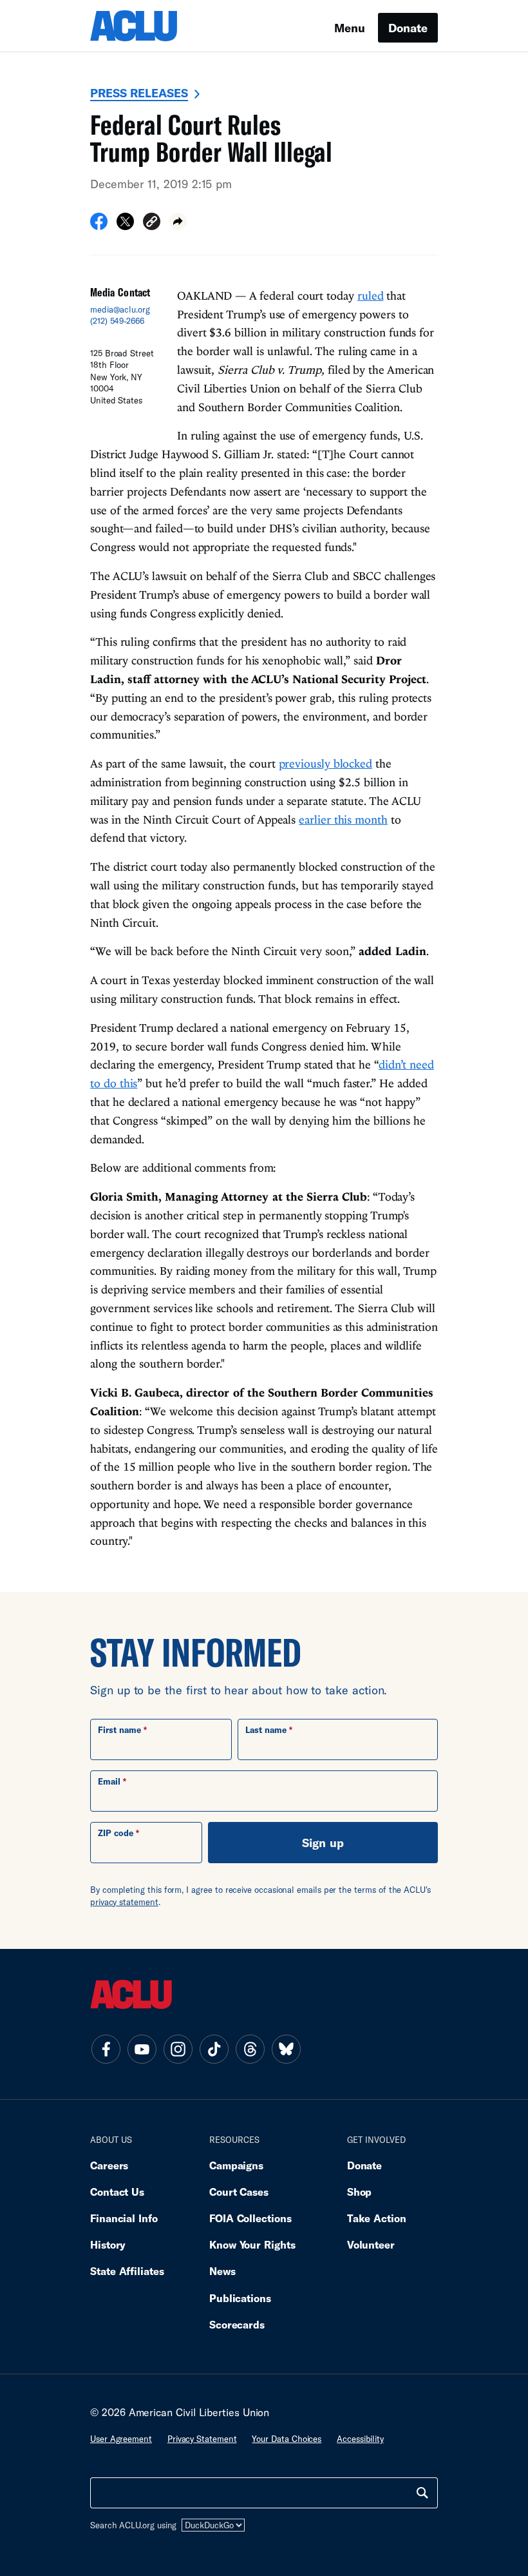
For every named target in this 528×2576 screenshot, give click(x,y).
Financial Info (124, 2218)
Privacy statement (202, 2439)
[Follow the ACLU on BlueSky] (286, 2049)
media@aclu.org (120, 309)
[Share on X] (125, 226)
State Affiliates (127, 2271)
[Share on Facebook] (99, 226)
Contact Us (117, 2192)
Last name (266, 1730)
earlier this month (343, 819)
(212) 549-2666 (117, 321)
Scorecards (237, 2324)
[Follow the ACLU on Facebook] (106, 2049)
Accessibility (360, 2439)
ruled (371, 295)
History (108, 2244)
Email (109, 1781)
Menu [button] (350, 28)
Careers (109, 2165)
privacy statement (124, 1902)
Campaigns (236, 2165)
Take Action (377, 2218)
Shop (360, 2192)
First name (119, 1730)
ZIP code (116, 1833)
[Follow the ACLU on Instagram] (178, 2049)
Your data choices (287, 2439)
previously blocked (326, 763)
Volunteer (371, 2244)
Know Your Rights (252, 2244)
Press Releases (139, 93)
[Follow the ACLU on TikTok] (214, 2049)
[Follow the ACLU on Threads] (250, 2049)
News (222, 2271)
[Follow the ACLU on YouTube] (142, 2049)
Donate (408, 28)
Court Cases (239, 2192)
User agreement (121, 2439)
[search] (422, 2493)
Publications (240, 2298)
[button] (152, 223)
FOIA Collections (250, 2218)
